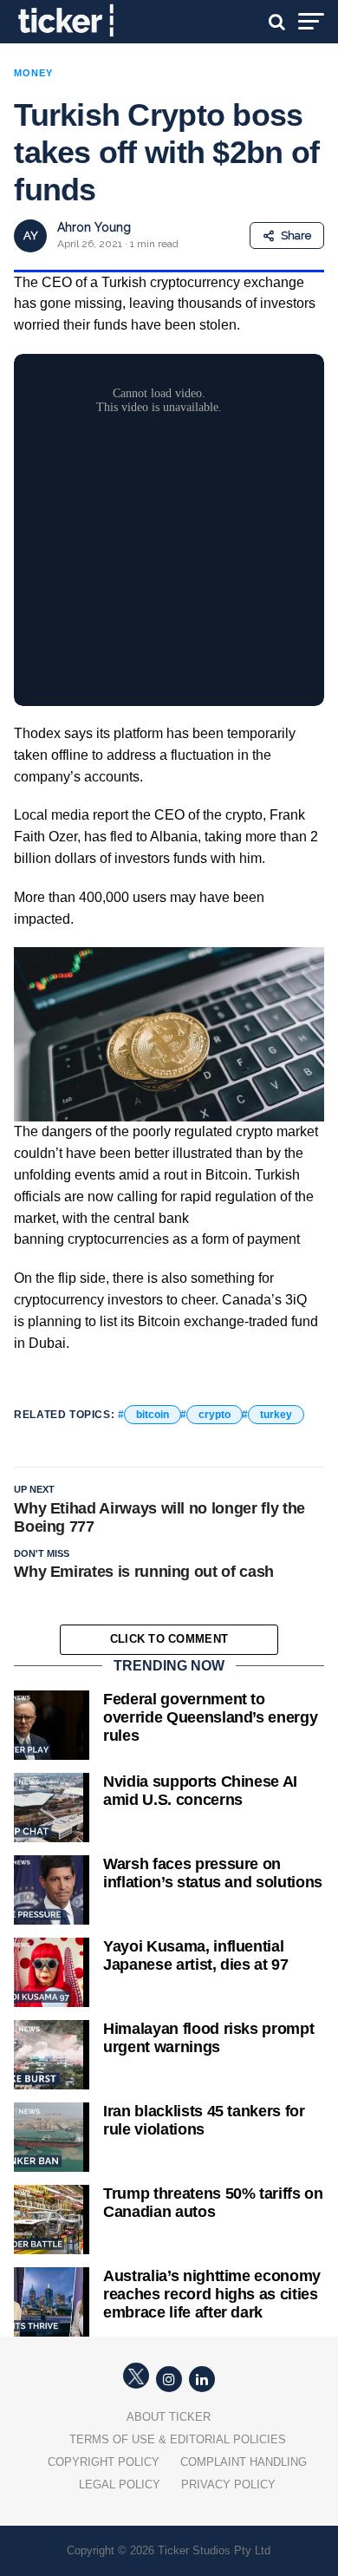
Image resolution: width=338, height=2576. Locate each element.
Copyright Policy (104, 2462)
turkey (276, 1415)
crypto (214, 1415)
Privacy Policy (228, 2484)
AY (31, 235)
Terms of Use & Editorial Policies (178, 2439)
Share (296, 235)
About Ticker (169, 2417)
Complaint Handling (244, 2462)
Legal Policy (120, 2484)
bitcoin (153, 1415)
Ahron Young (94, 227)
